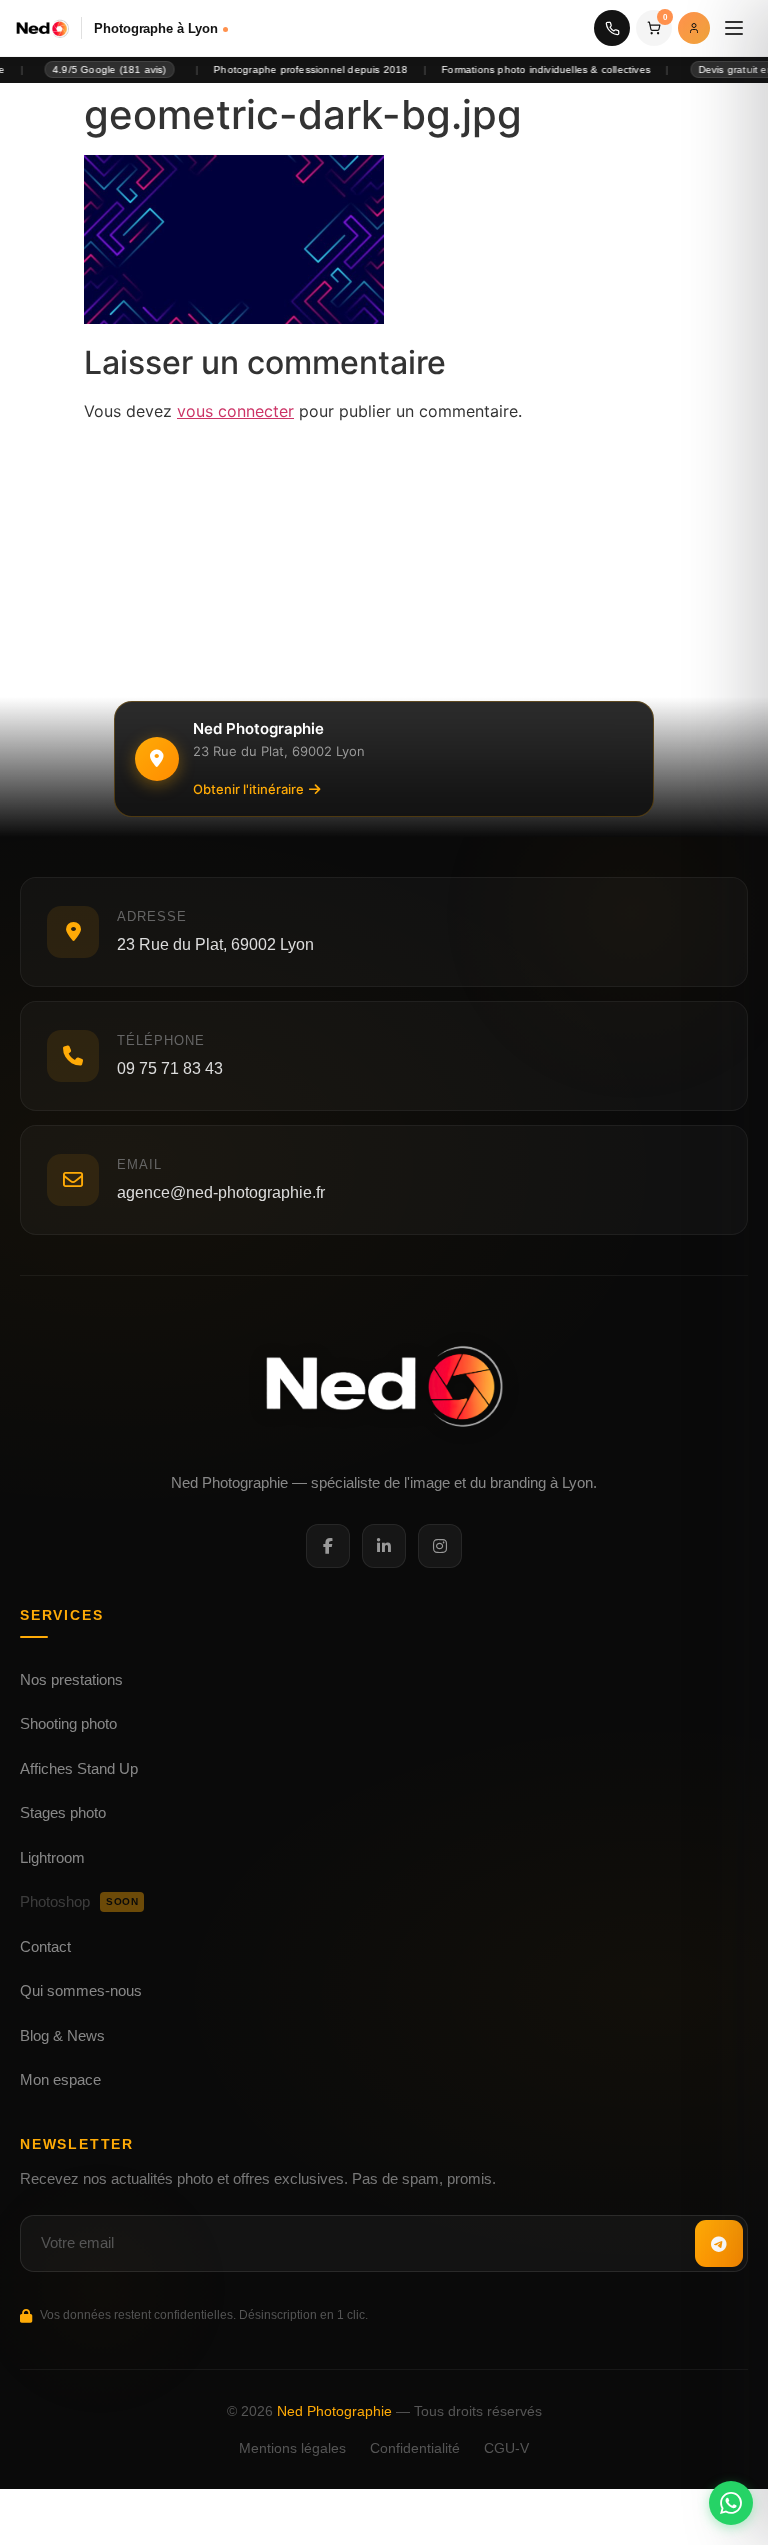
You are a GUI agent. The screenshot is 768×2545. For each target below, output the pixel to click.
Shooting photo (68, 1723)
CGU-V (506, 2448)
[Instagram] (440, 1546)
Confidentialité (415, 2448)
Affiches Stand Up (79, 1768)
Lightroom (52, 1857)
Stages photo (63, 1812)
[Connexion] (694, 28)
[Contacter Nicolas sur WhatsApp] (731, 2503)
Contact (45, 1946)
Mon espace (60, 2079)
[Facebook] (328, 1546)
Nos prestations (71, 1679)
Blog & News (62, 2035)
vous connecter (235, 411)
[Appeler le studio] (612, 28)
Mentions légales (292, 2448)
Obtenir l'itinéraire (248, 789)
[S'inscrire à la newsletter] (719, 2243)
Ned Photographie (334, 2411)
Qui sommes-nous (81, 1990)
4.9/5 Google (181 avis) (90, 69)
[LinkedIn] (384, 1546)
